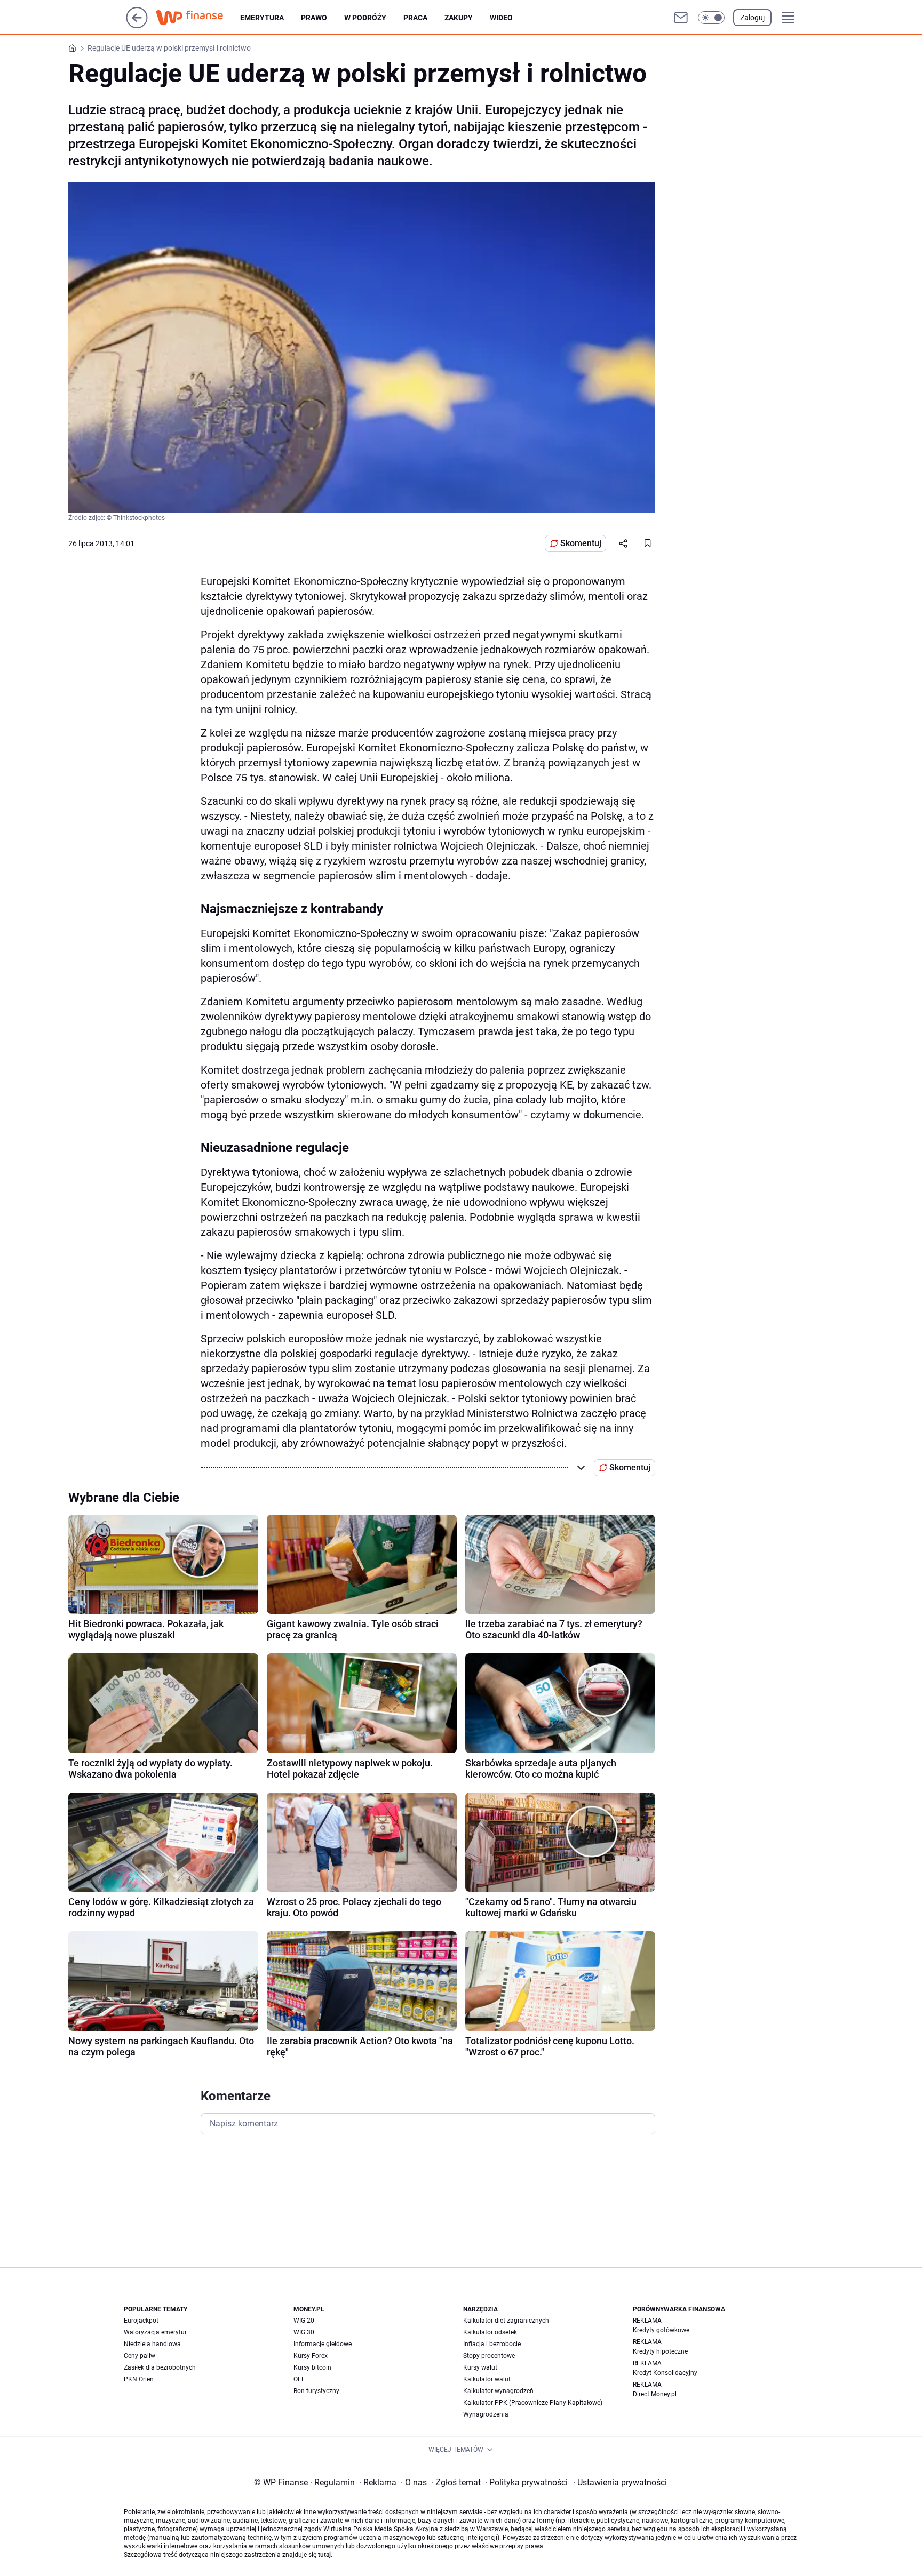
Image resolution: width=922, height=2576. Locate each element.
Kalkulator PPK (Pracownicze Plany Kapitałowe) (533, 2403)
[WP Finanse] (198, 18)
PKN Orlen (139, 2379)
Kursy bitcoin (312, 2367)
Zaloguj (752, 18)
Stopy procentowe (489, 2356)
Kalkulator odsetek (490, 2332)
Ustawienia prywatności (620, 2482)
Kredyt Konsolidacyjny (665, 2373)
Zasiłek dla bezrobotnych (160, 2367)
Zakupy (459, 18)
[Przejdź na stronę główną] (137, 25)
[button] (711, 18)
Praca (415, 18)
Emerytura (262, 18)
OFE (299, 2379)
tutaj (324, 2555)
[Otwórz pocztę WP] (681, 18)
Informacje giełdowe (323, 2344)
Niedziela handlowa (152, 2344)
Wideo (501, 18)
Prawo (314, 18)
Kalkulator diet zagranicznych (506, 2321)
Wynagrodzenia (486, 2414)
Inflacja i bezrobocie (492, 2344)
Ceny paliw (140, 2356)
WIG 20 (304, 2321)
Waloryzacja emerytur (155, 2332)
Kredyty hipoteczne (660, 2351)
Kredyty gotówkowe (661, 2330)
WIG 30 (304, 2332)
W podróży (365, 18)
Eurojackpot (141, 2321)
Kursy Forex (311, 2356)
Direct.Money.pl (655, 2394)
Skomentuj (581, 543)
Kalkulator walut (487, 2379)
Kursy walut (480, 2367)
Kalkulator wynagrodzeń (498, 2391)
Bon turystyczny (316, 2391)
